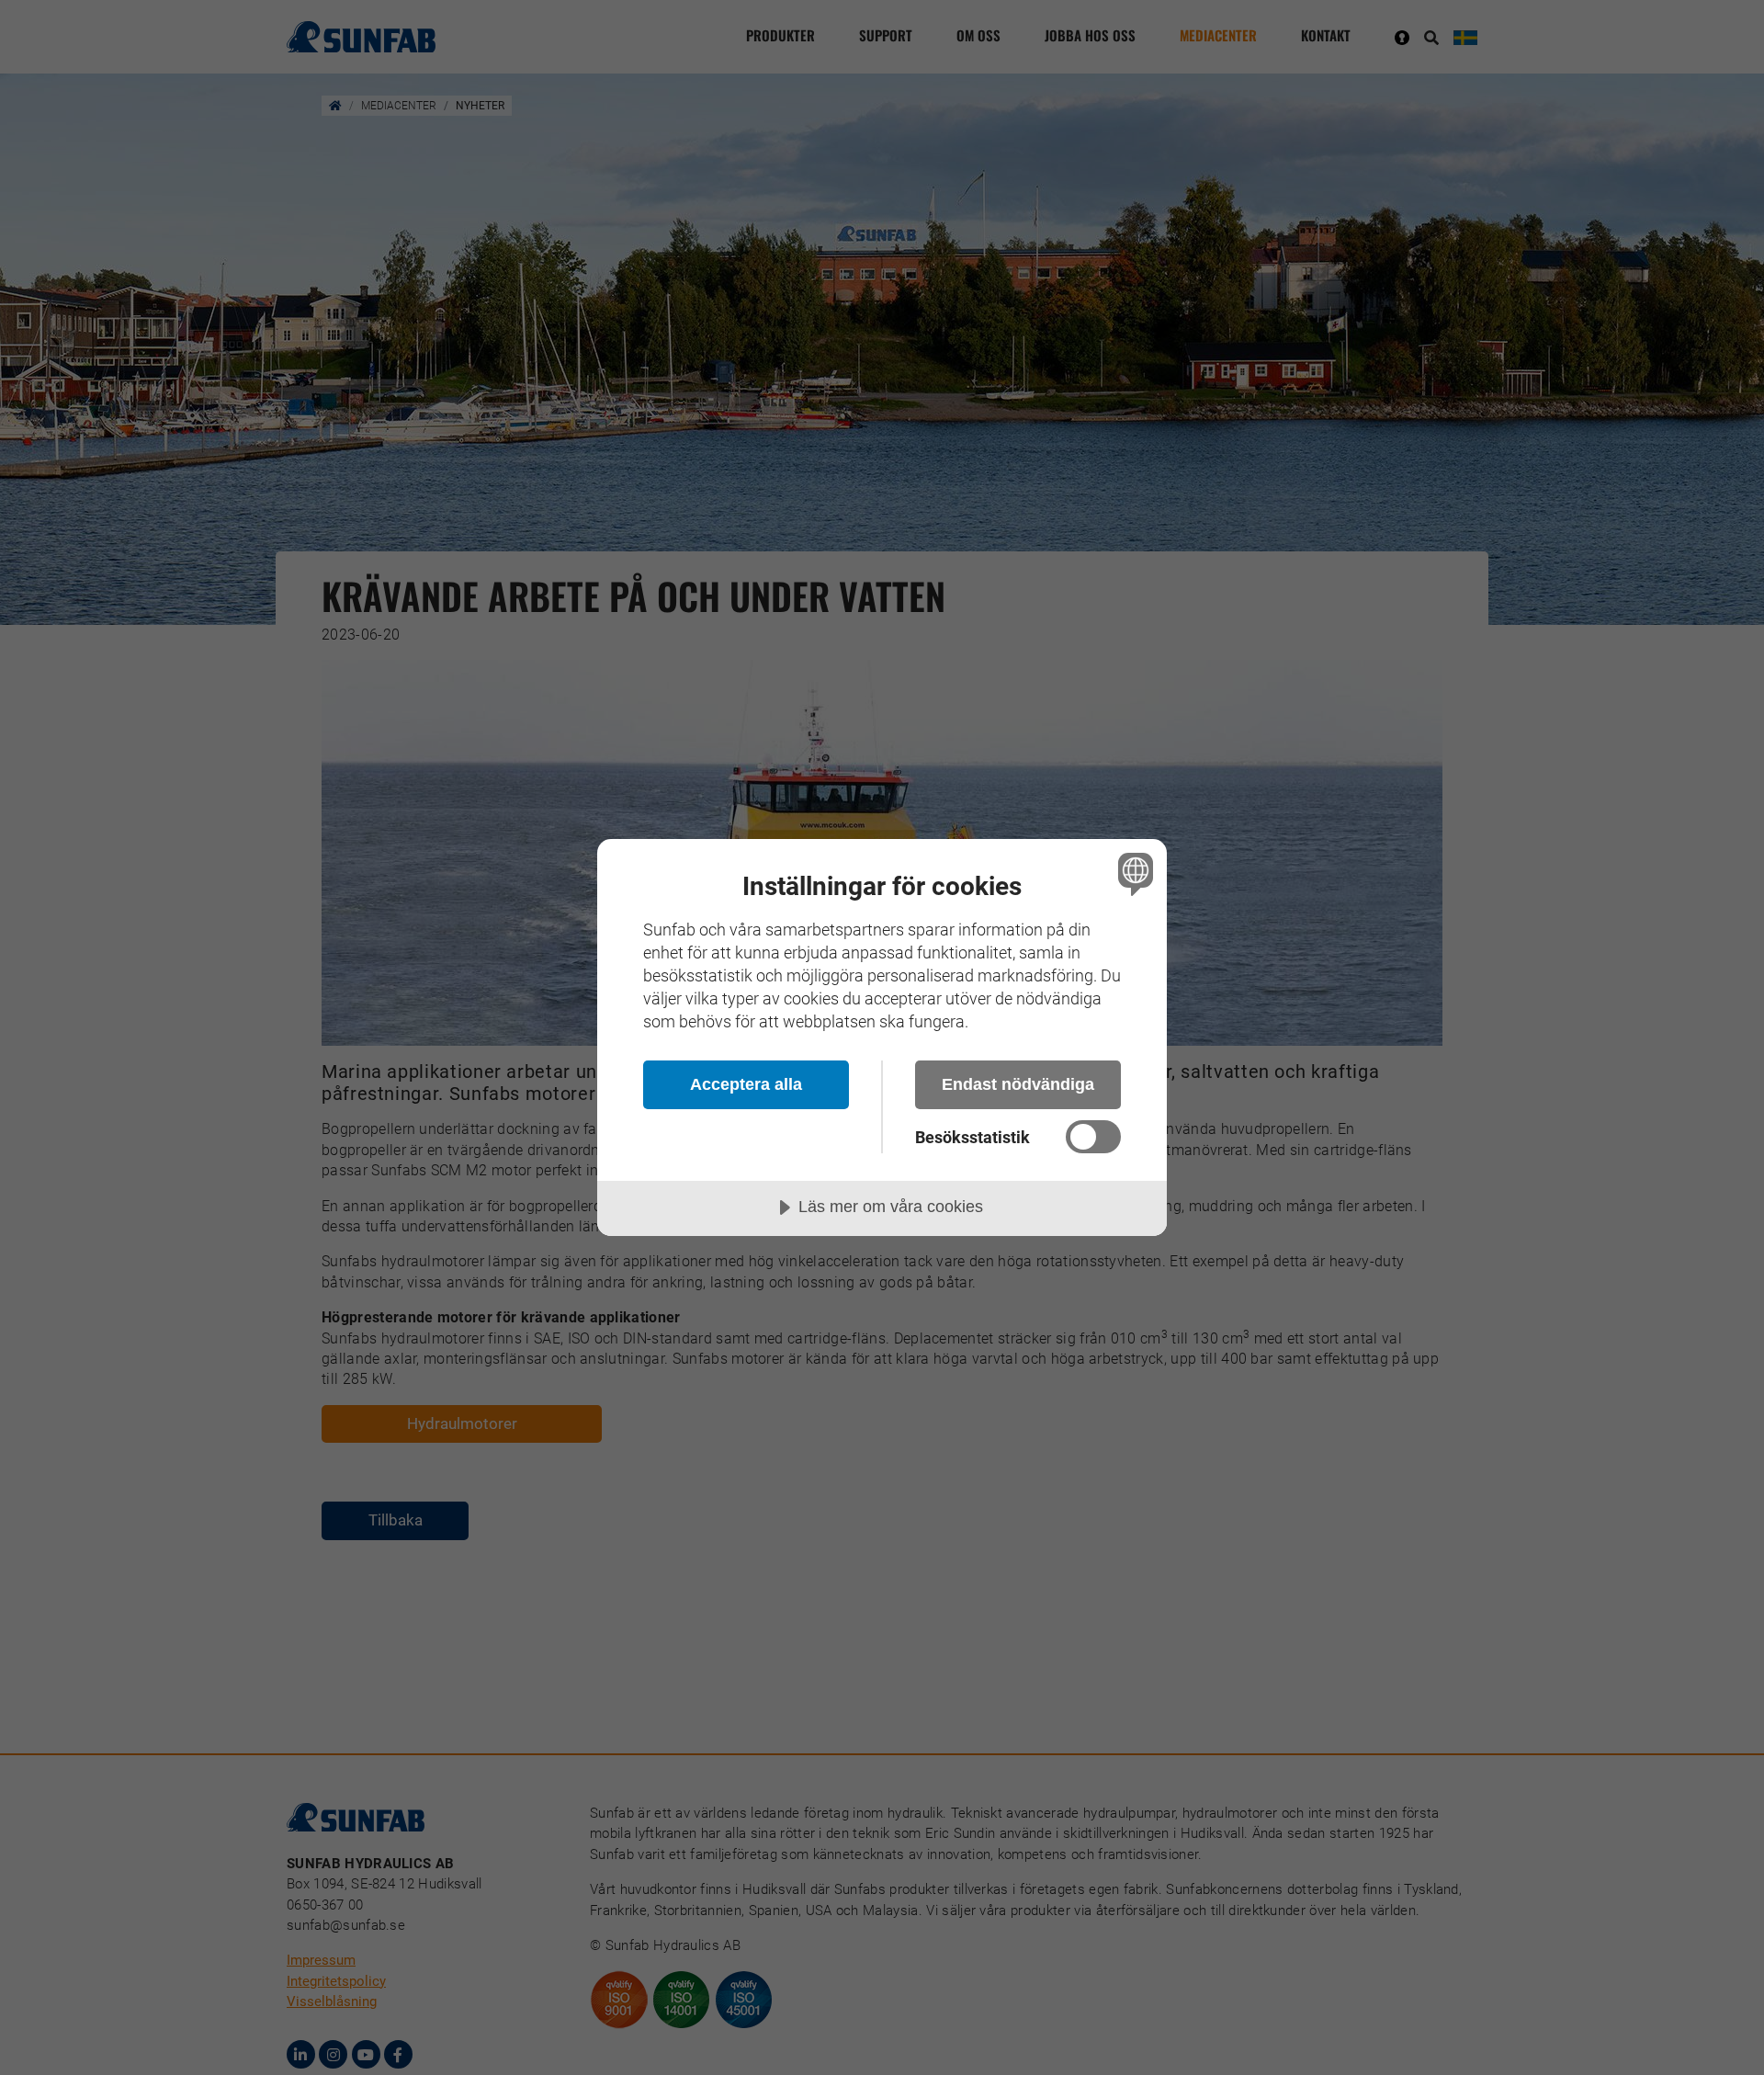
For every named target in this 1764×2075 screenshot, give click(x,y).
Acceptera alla (746, 1084)
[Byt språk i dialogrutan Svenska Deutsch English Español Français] (1132, 873)
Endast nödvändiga (1018, 1084)
